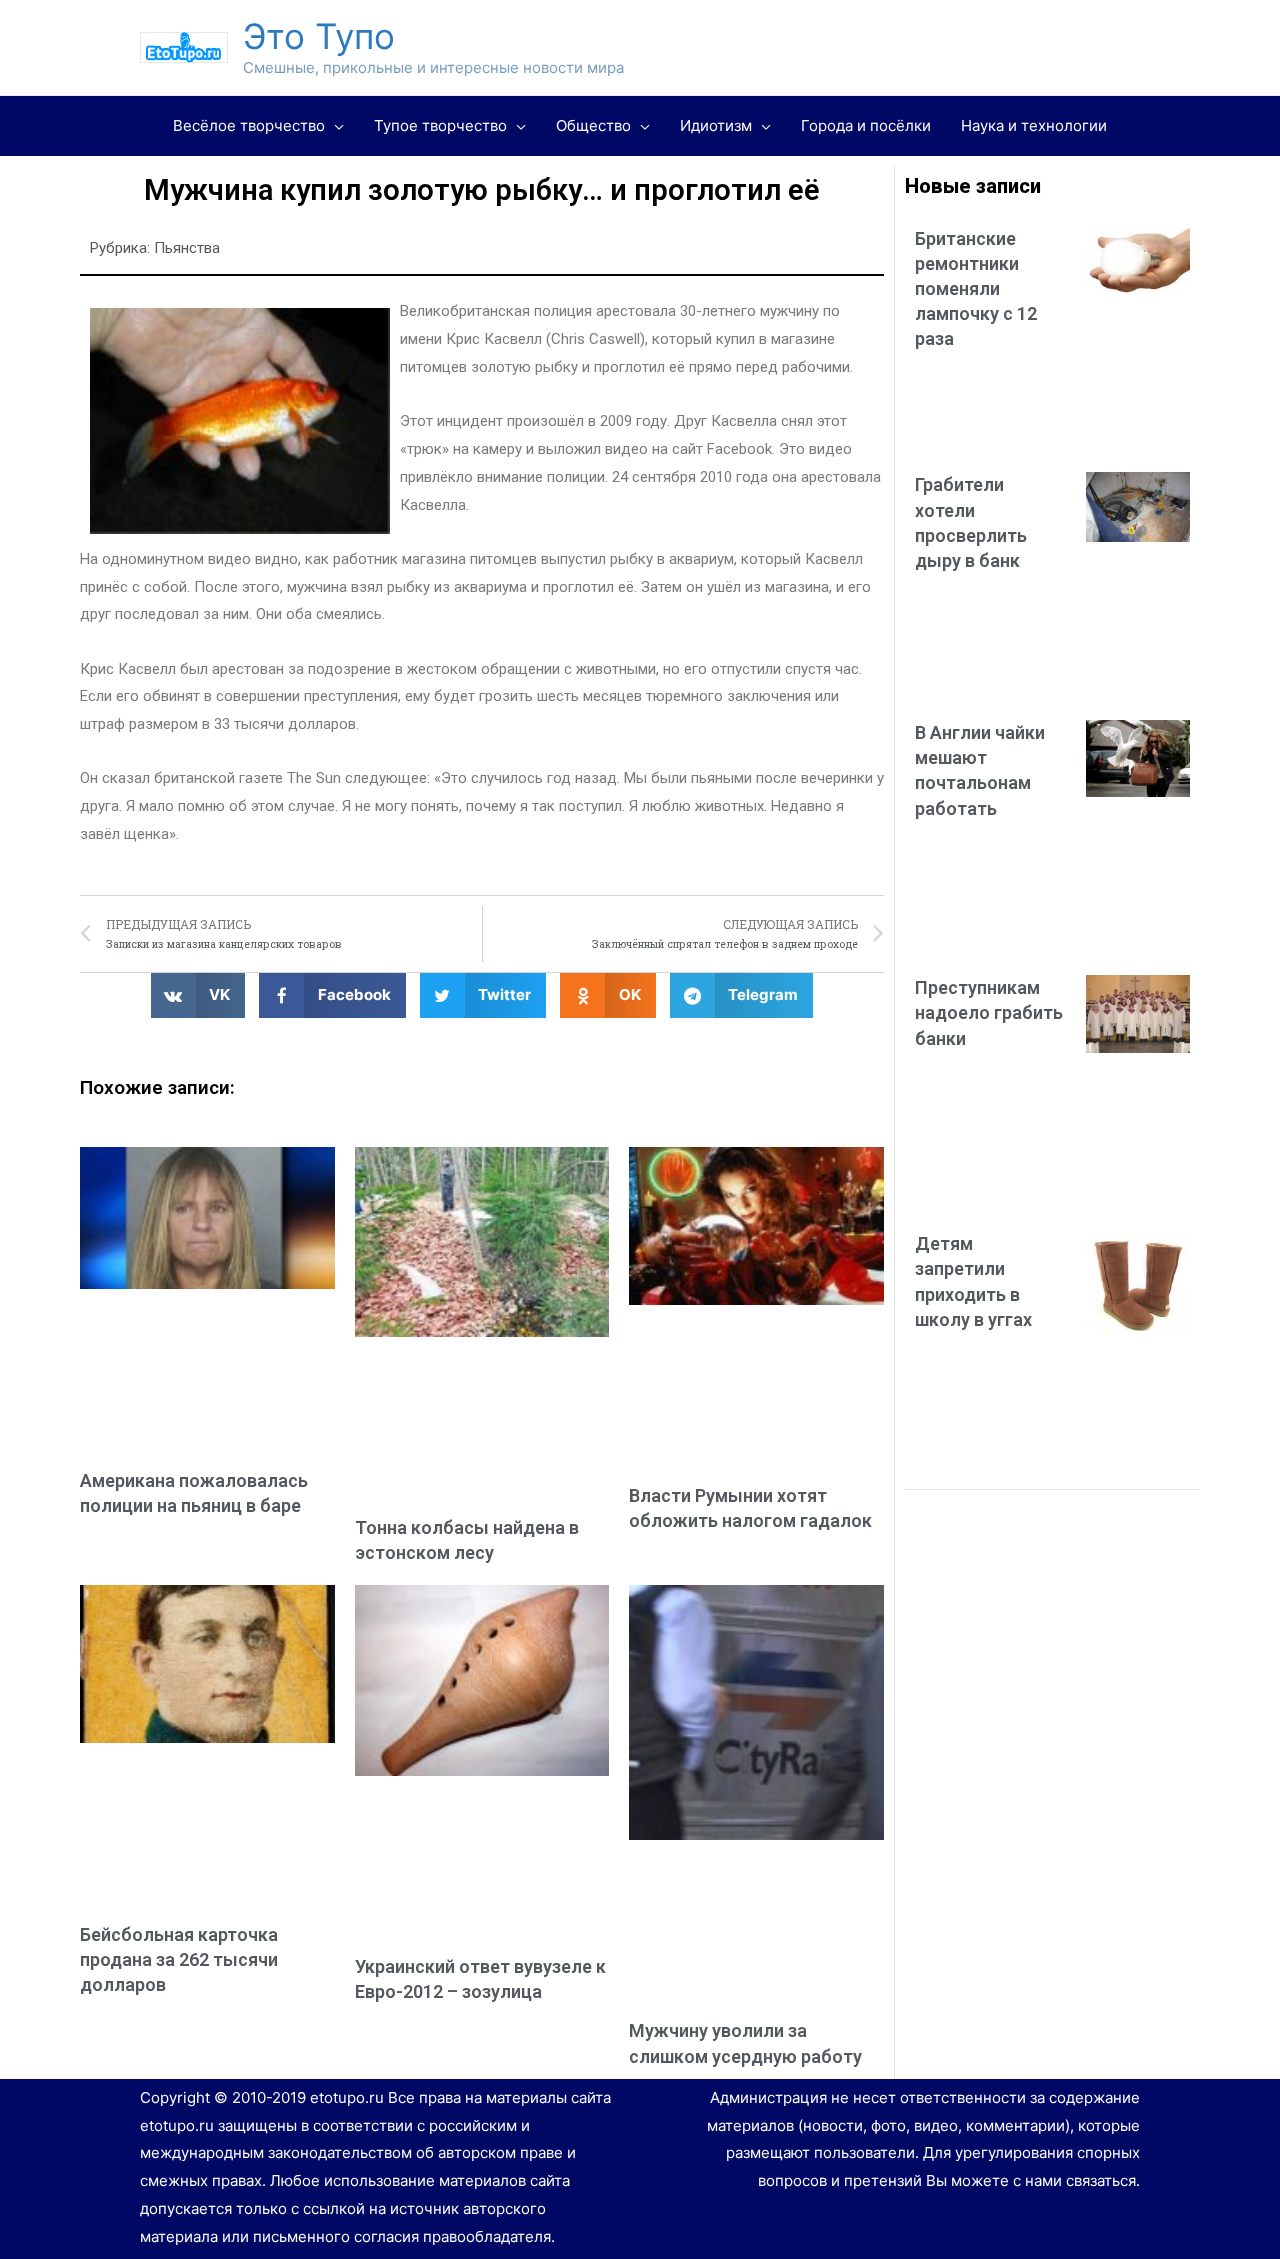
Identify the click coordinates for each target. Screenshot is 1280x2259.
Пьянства (187, 248)
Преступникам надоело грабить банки (989, 1012)
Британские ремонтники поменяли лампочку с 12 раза (976, 289)
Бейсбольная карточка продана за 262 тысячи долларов (179, 1959)
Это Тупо (319, 36)
